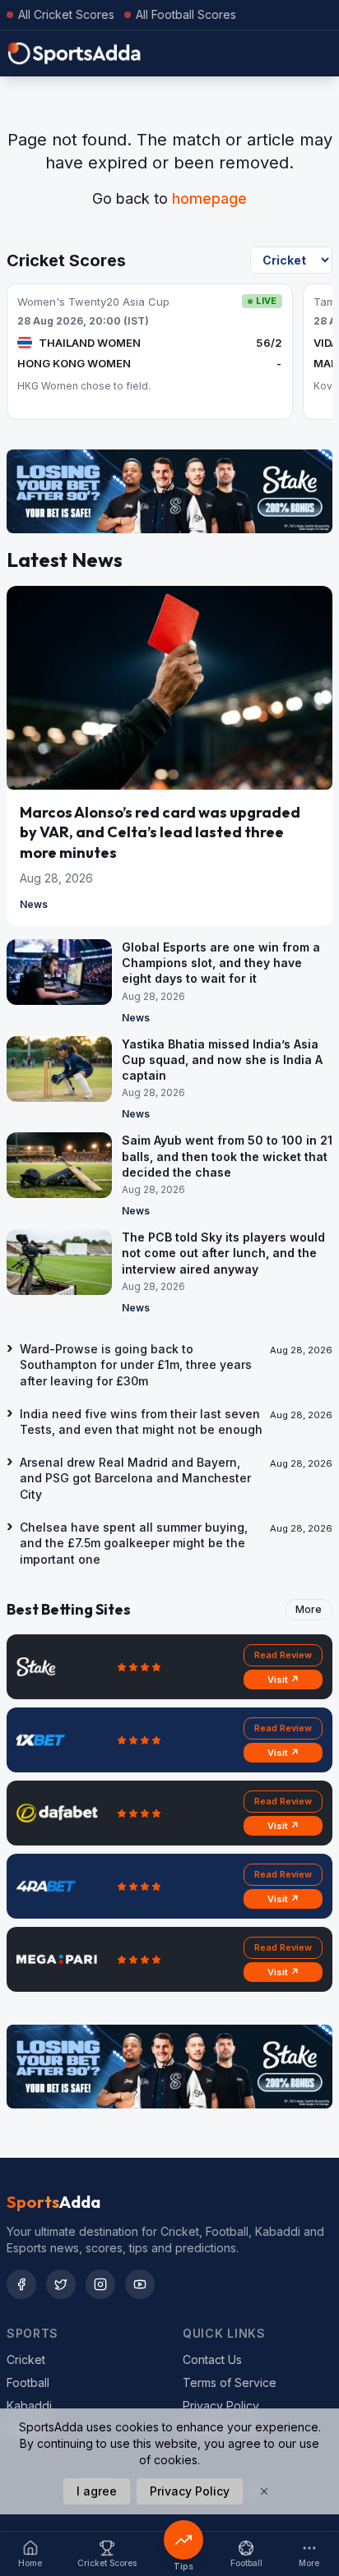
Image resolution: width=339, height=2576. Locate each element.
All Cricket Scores (66, 14)
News (34, 904)
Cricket (26, 2359)
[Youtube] (140, 2284)
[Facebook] (21, 2284)
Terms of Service (230, 2382)
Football (28, 2382)
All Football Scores (186, 14)
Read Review (283, 1655)
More (309, 1609)
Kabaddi (29, 2405)
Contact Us (212, 2359)
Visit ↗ (283, 1680)
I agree (97, 2491)
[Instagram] (100, 2284)
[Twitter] (61, 2284)
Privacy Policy (221, 2405)
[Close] (264, 2491)
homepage (209, 198)
